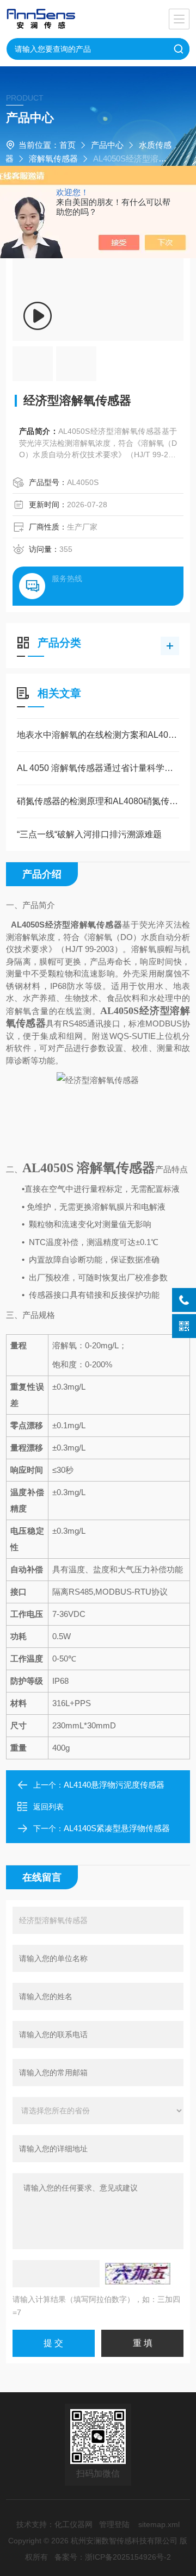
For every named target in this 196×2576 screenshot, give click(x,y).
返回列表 (48, 1807)
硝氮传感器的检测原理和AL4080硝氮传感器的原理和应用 (98, 801)
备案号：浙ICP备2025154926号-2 (113, 2557)
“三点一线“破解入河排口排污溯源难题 (89, 834)
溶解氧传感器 (53, 158)
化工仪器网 (73, 2524)
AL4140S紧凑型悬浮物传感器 (117, 1828)
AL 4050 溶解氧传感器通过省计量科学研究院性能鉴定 (98, 768)
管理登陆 (114, 2524)
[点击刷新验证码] (138, 2274)
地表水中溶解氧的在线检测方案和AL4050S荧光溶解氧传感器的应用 (98, 735)
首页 (68, 145)
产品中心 (107, 145)
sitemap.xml (159, 2524)
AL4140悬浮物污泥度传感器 (114, 1785)
